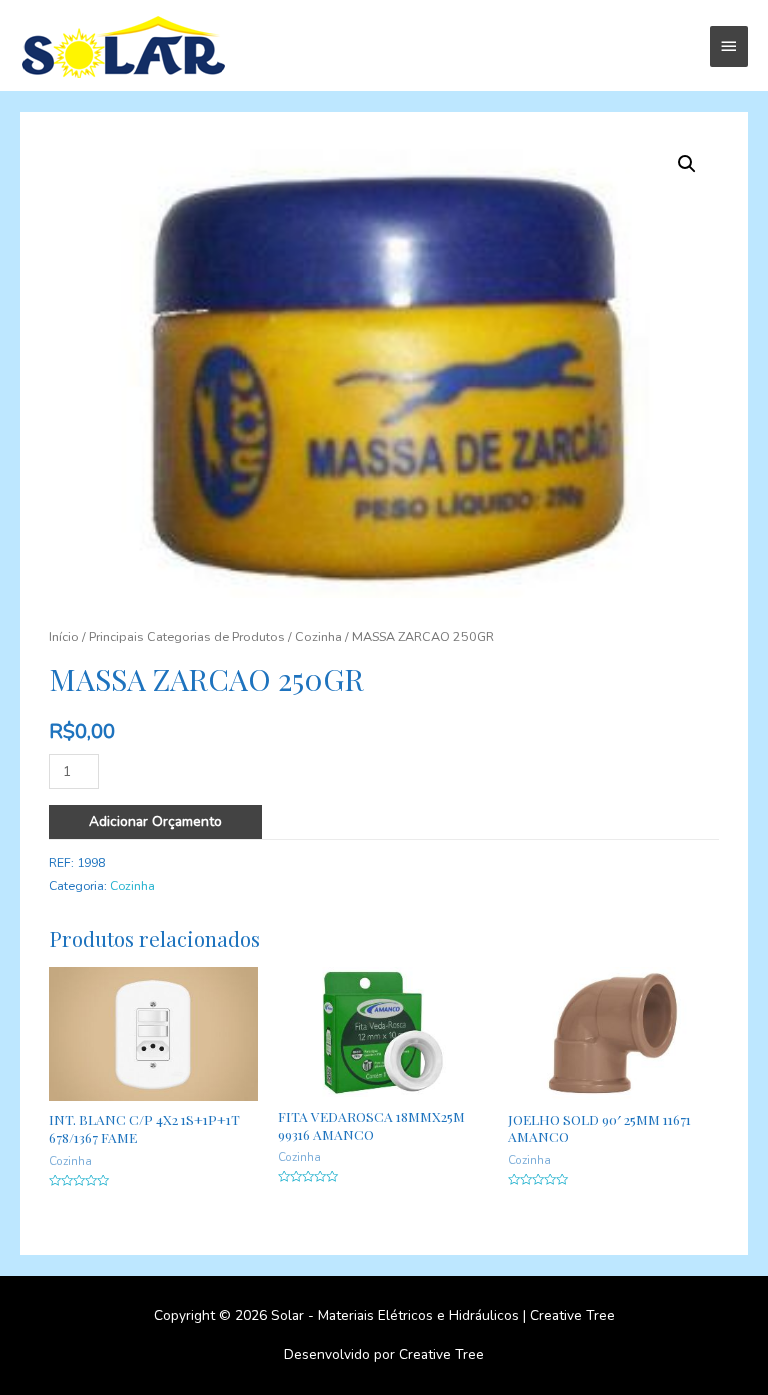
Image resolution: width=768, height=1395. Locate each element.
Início (64, 636)
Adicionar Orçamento (155, 821)
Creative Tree (572, 1315)
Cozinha (318, 636)
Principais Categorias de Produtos (187, 636)
